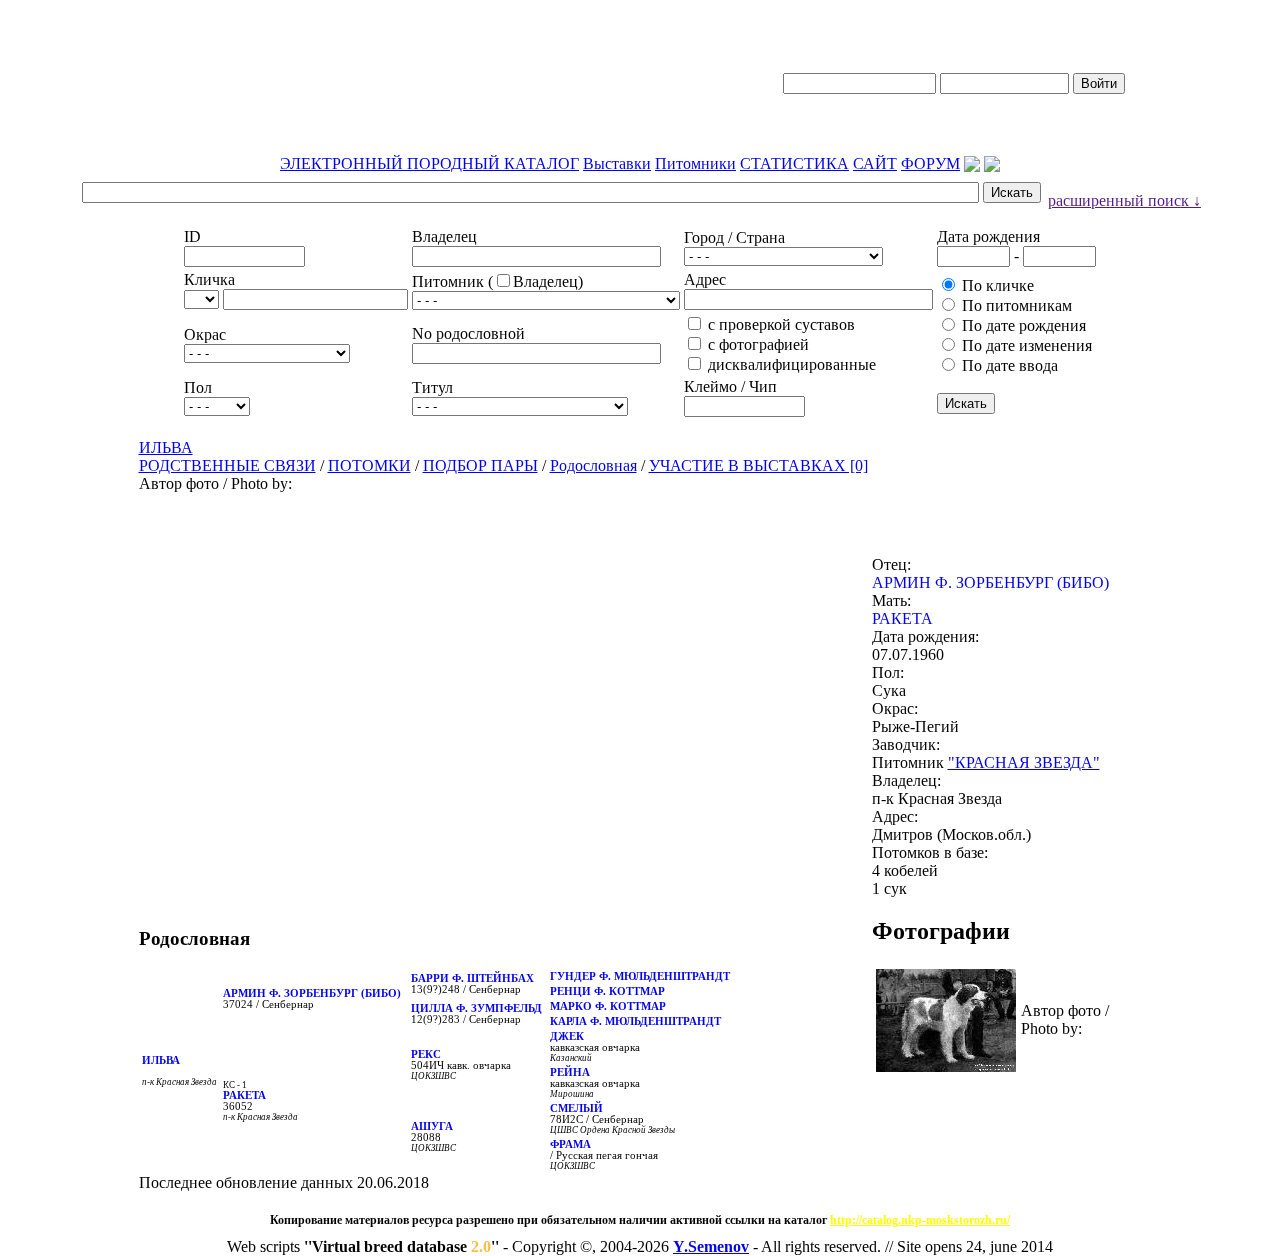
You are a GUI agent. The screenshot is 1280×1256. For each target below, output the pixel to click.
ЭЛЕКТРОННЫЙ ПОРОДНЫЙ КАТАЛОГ (429, 163)
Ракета (244, 1095)
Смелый (576, 1108)
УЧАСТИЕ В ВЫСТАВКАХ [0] (758, 465)
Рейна (570, 1072)
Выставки (617, 163)
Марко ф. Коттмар (608, 1006)
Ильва (161, 1060)
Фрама (570, 1144)
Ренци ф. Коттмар (607, 991)
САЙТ (875, 163)
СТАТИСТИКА (794, 163)
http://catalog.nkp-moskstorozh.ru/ (920, 1220)
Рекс (426, 1054)
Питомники (695, 163)
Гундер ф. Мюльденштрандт (640, 976)
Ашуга (432, 1126)
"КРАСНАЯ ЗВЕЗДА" (1024, 762)
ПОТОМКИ (369, 465)
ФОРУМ (930, 163)
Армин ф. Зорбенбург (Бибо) (312, 993)
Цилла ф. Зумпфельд (476, 1008)
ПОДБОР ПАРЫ (480, 465)
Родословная (593, 465)
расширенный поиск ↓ (1124, 200)
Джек (567, 1036)
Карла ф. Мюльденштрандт (635, 1021)
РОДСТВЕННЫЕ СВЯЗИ (227, 465)
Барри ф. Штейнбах (472, 978)
